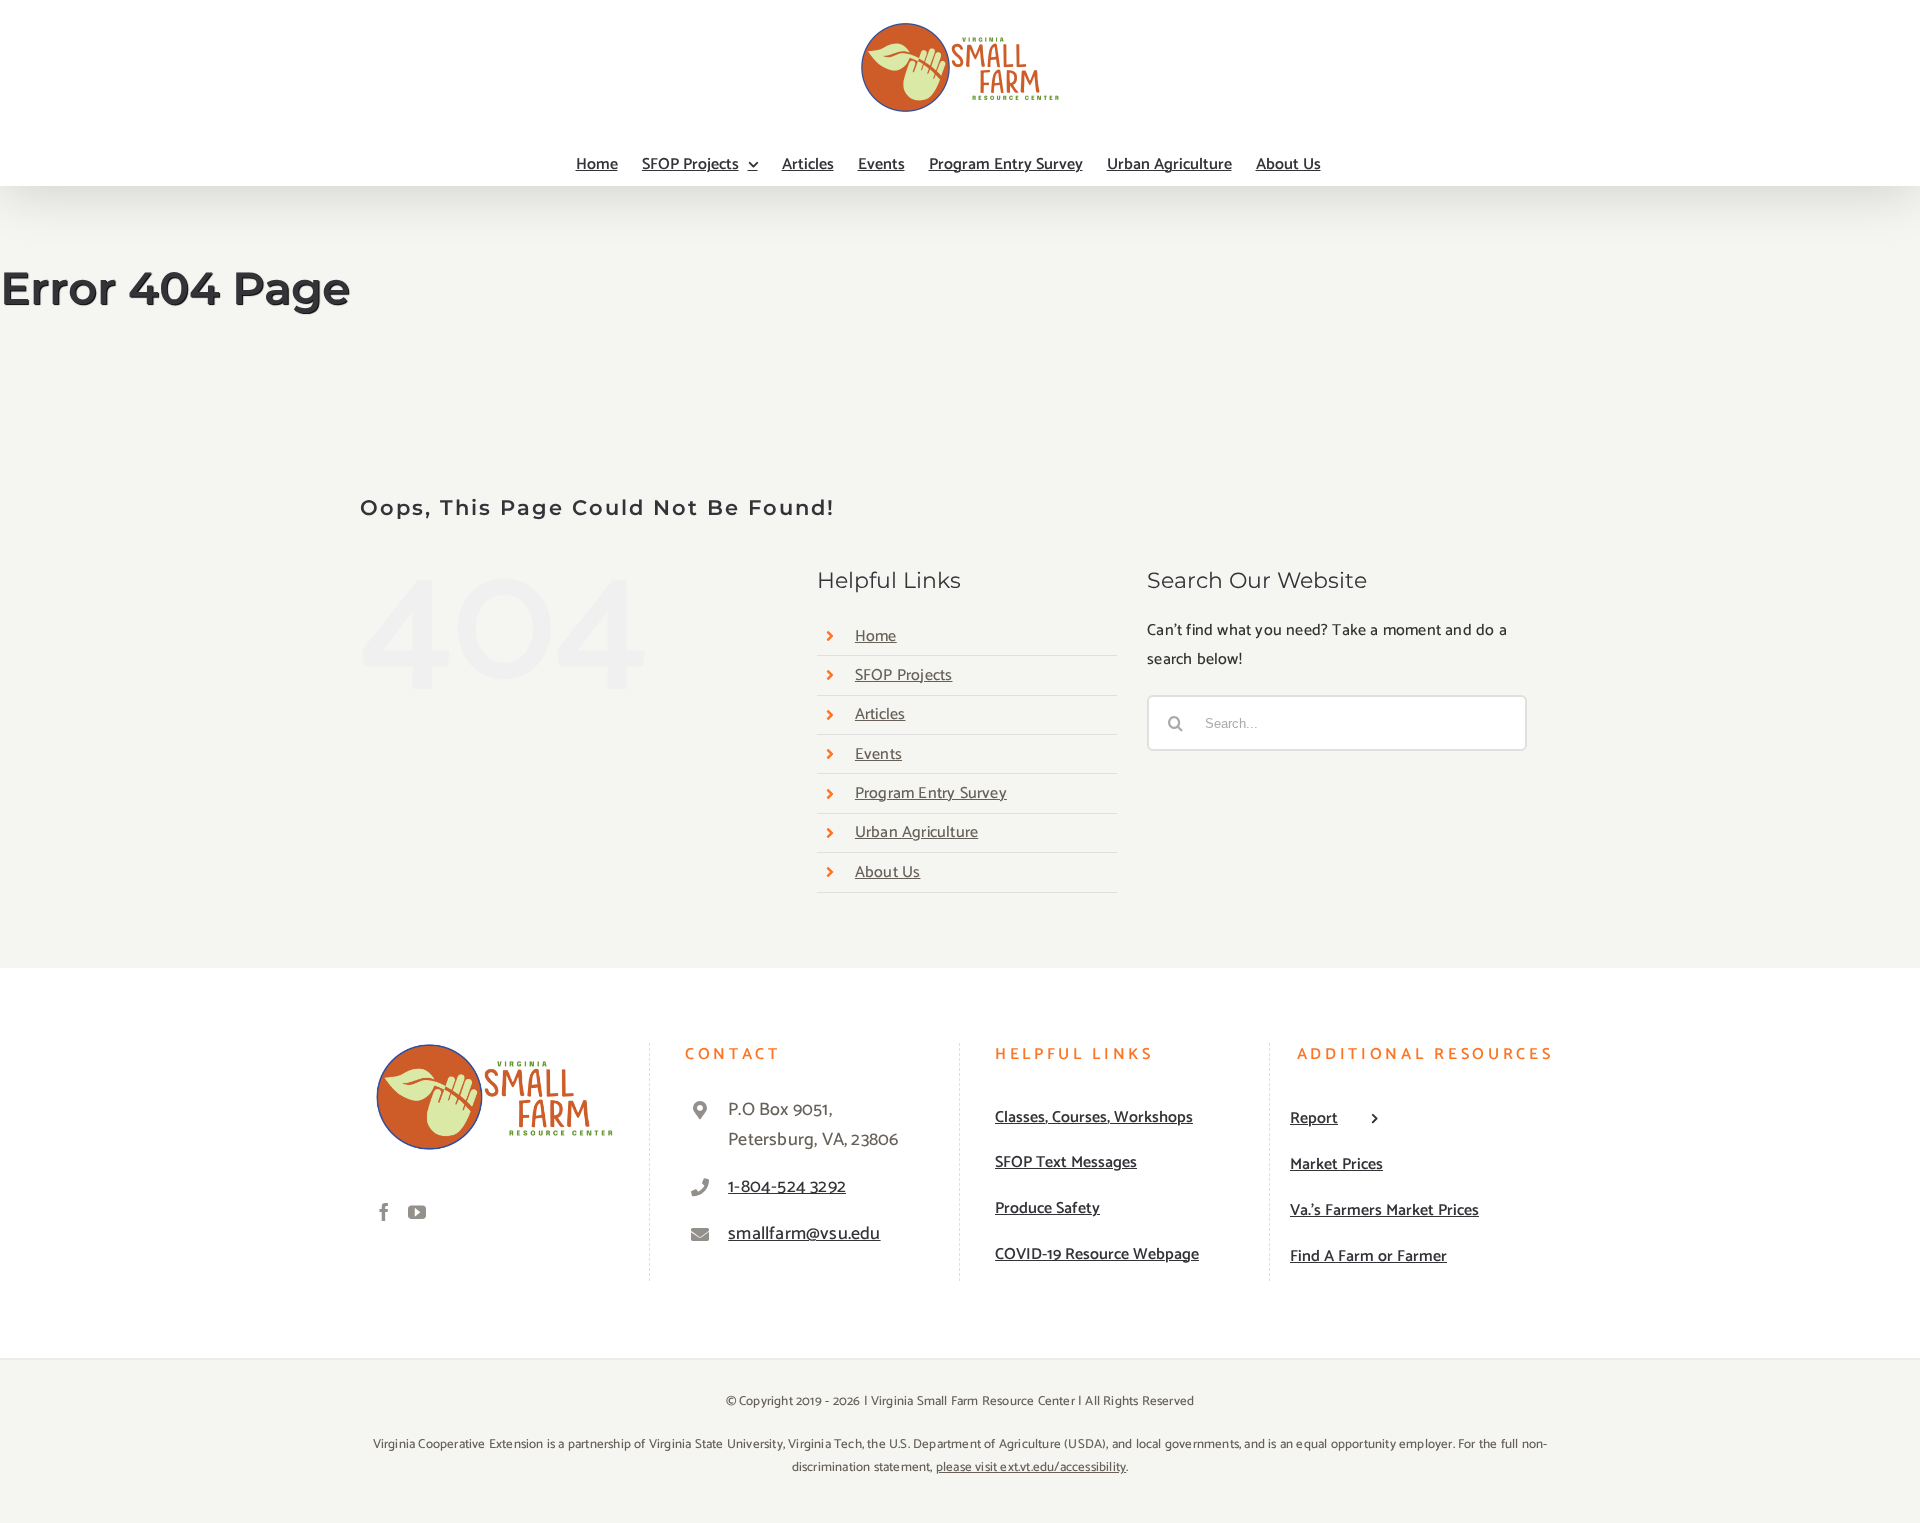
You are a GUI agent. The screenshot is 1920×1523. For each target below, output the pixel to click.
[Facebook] (384, 1212)
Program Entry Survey (931, 793)
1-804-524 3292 (787, 1187)
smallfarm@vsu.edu (804, 1234)
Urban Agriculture (916, 832)
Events (878, 754)
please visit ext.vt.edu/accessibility (1031, 1467)
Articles (880, 714)
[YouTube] (417, 1212)
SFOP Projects (904, 675)
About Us (888, 872)
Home (876, 636)
